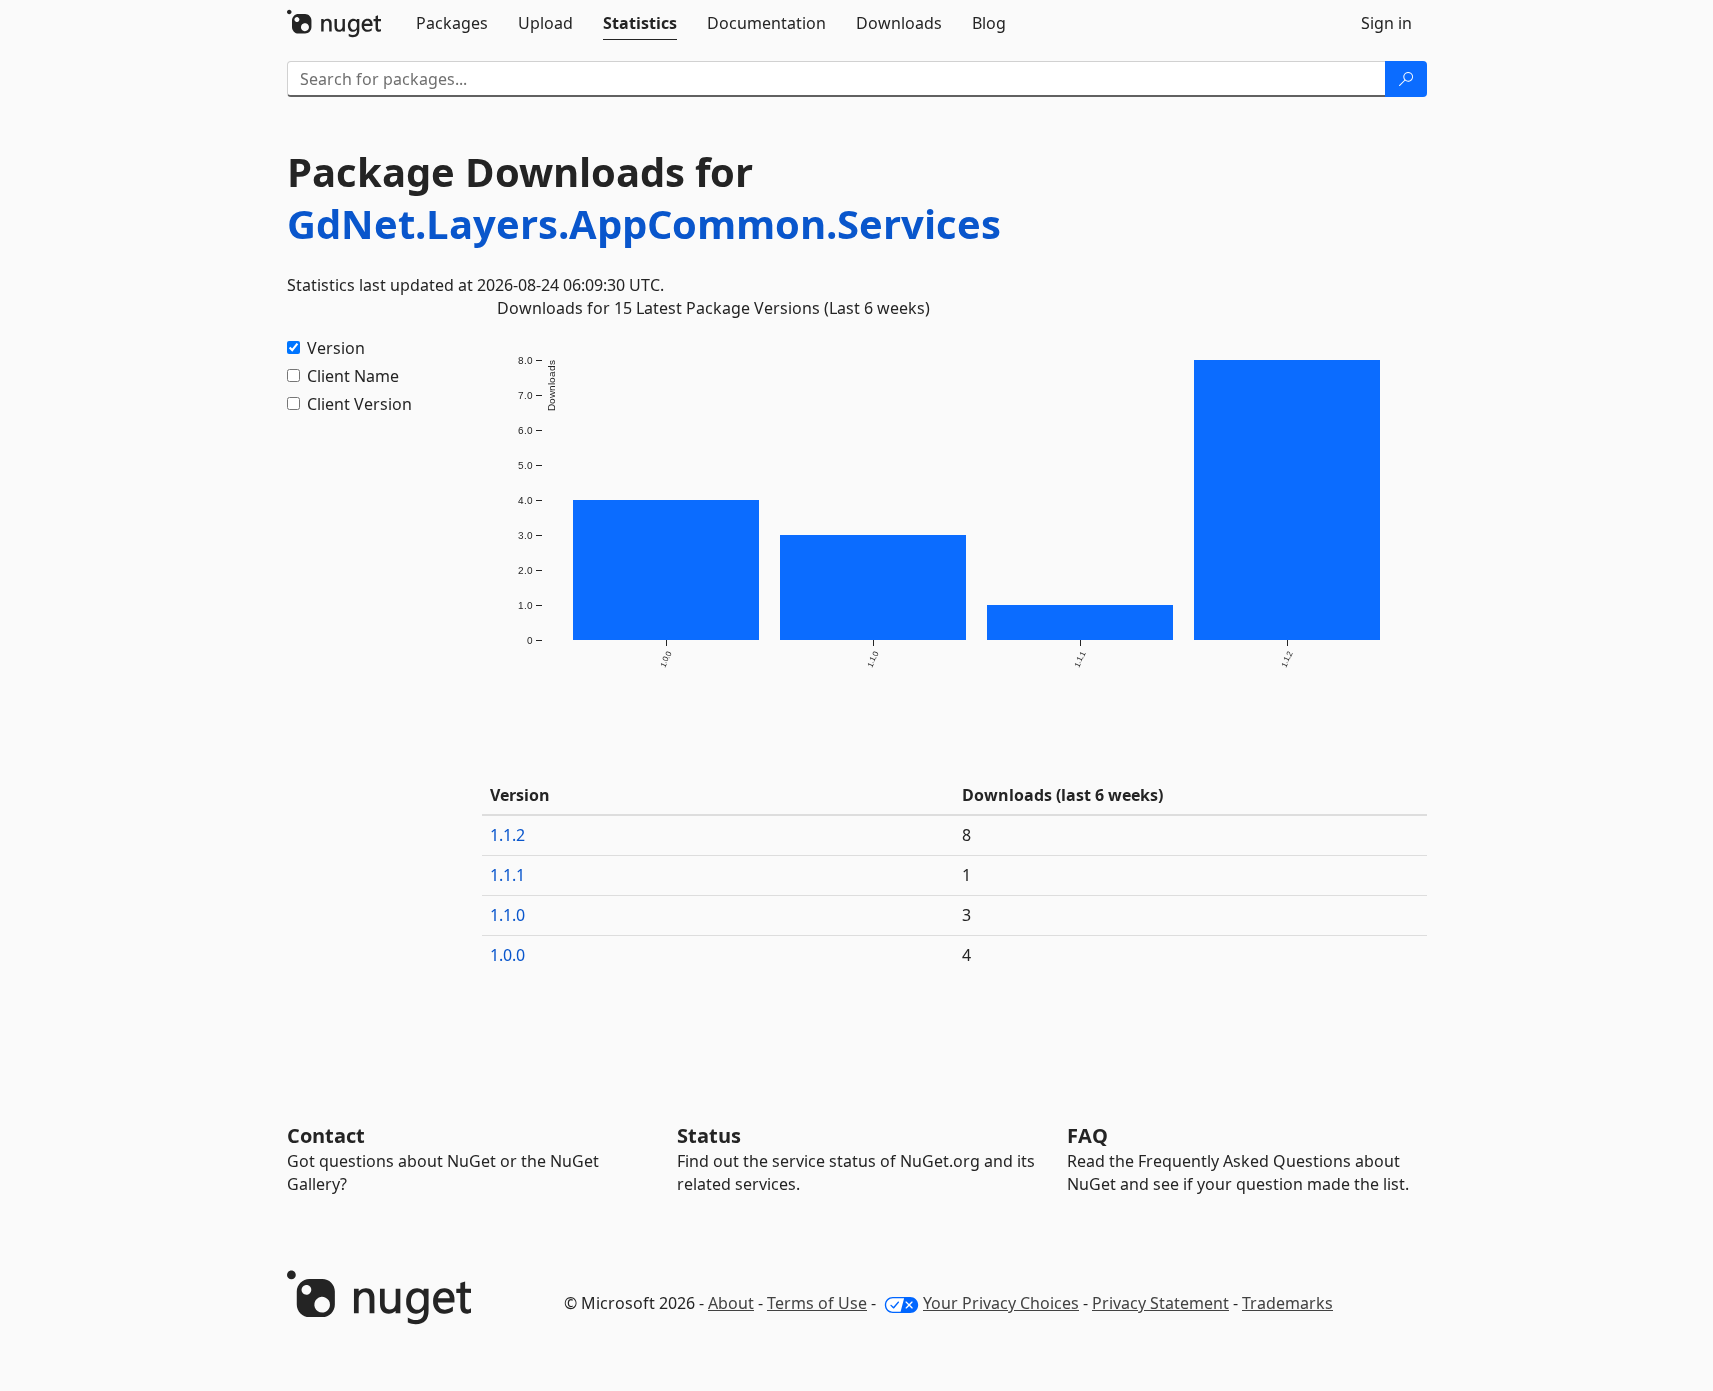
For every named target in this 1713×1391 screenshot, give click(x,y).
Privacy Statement (1160, 1303)
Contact (326, 1135)
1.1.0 (507, 915)
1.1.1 (507, 875)
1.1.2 (507, 835)
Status (709, 1135)
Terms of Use (817, 1303)
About (731, 1303)
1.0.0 (507, 955)
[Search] (1406, 79)
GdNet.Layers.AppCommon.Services (644, 223)
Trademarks (1287, 1303)
